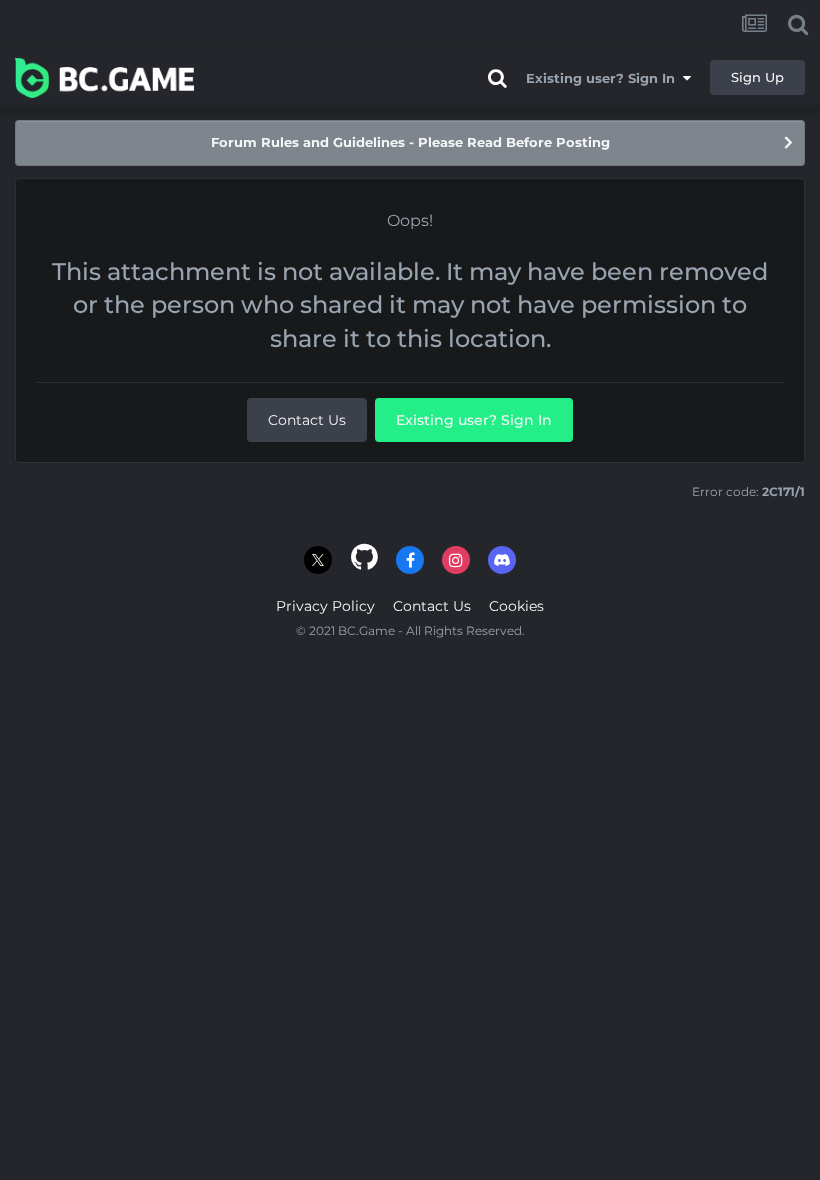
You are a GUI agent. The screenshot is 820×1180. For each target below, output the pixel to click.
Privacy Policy (325, 606)
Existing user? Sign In (604, 78)
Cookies (516, 606)
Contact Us (307, 420)
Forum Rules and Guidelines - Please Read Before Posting (410, 142)
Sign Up (757, 77)
